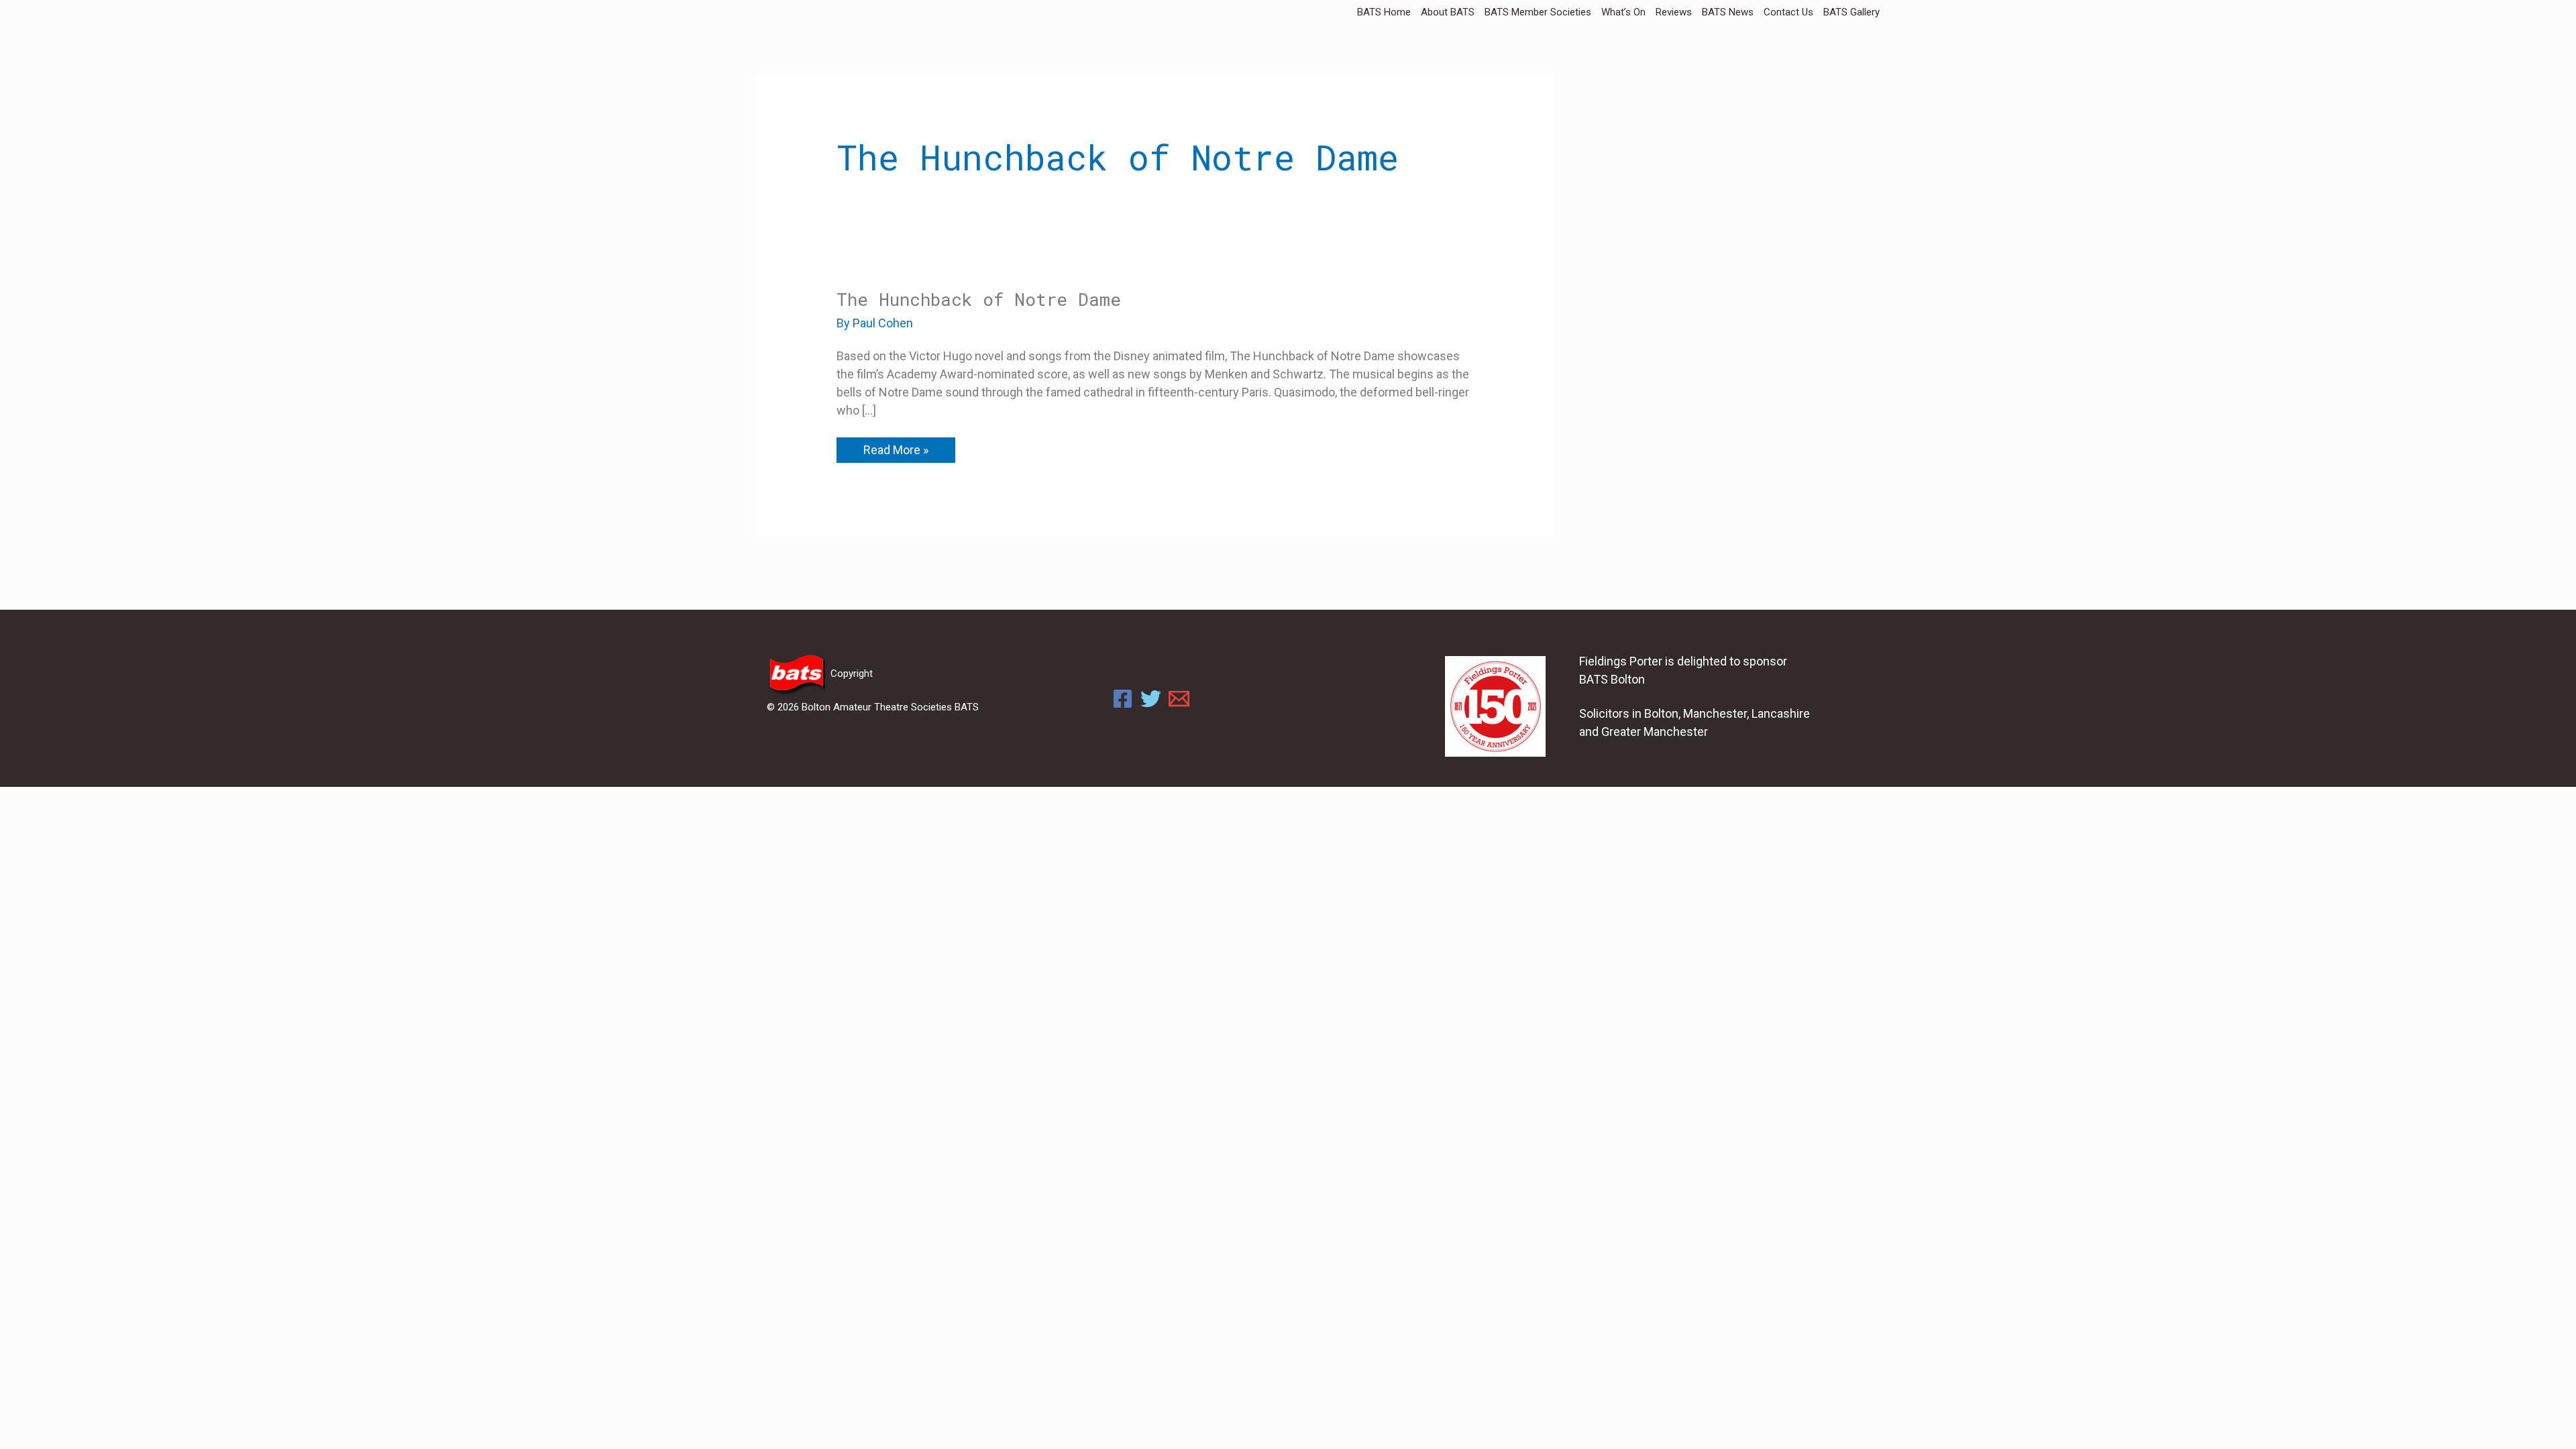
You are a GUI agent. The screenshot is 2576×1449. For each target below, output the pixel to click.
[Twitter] (1151, 699)
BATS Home (1384, 12)
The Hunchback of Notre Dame (979, 299)
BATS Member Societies (1538, 12)
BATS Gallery (1851, 12)
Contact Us (1788, 12)
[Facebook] (1123, 699)
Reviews (1674, 12)
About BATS (1448, 12)
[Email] (1179, 699)
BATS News (1728, 12)
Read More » (896, 447)
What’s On (1623, 12)
